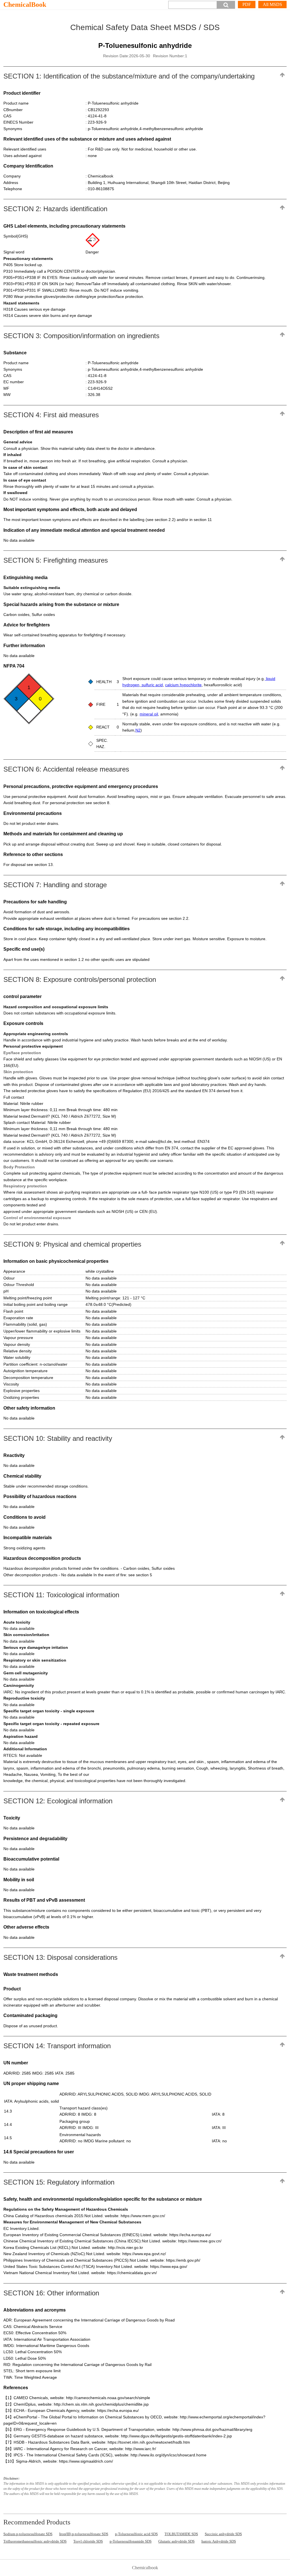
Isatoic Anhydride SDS (219, 2541)
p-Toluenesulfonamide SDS (131, 2541)
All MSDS (272, 4)
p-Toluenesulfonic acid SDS (136, 2534)
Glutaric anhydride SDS (176, 2541)
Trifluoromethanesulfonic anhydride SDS (35, 2541)
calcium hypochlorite (183, 685)
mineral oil (149, 714)
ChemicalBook (25, 5)
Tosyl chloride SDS (88, 2541)
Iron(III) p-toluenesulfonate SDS (84, 2534)
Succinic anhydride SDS (223, 2534)
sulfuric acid (152, 685)
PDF (247, 4)
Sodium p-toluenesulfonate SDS (28, 2534)
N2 (138, 730)
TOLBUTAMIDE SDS (181, 2534)
